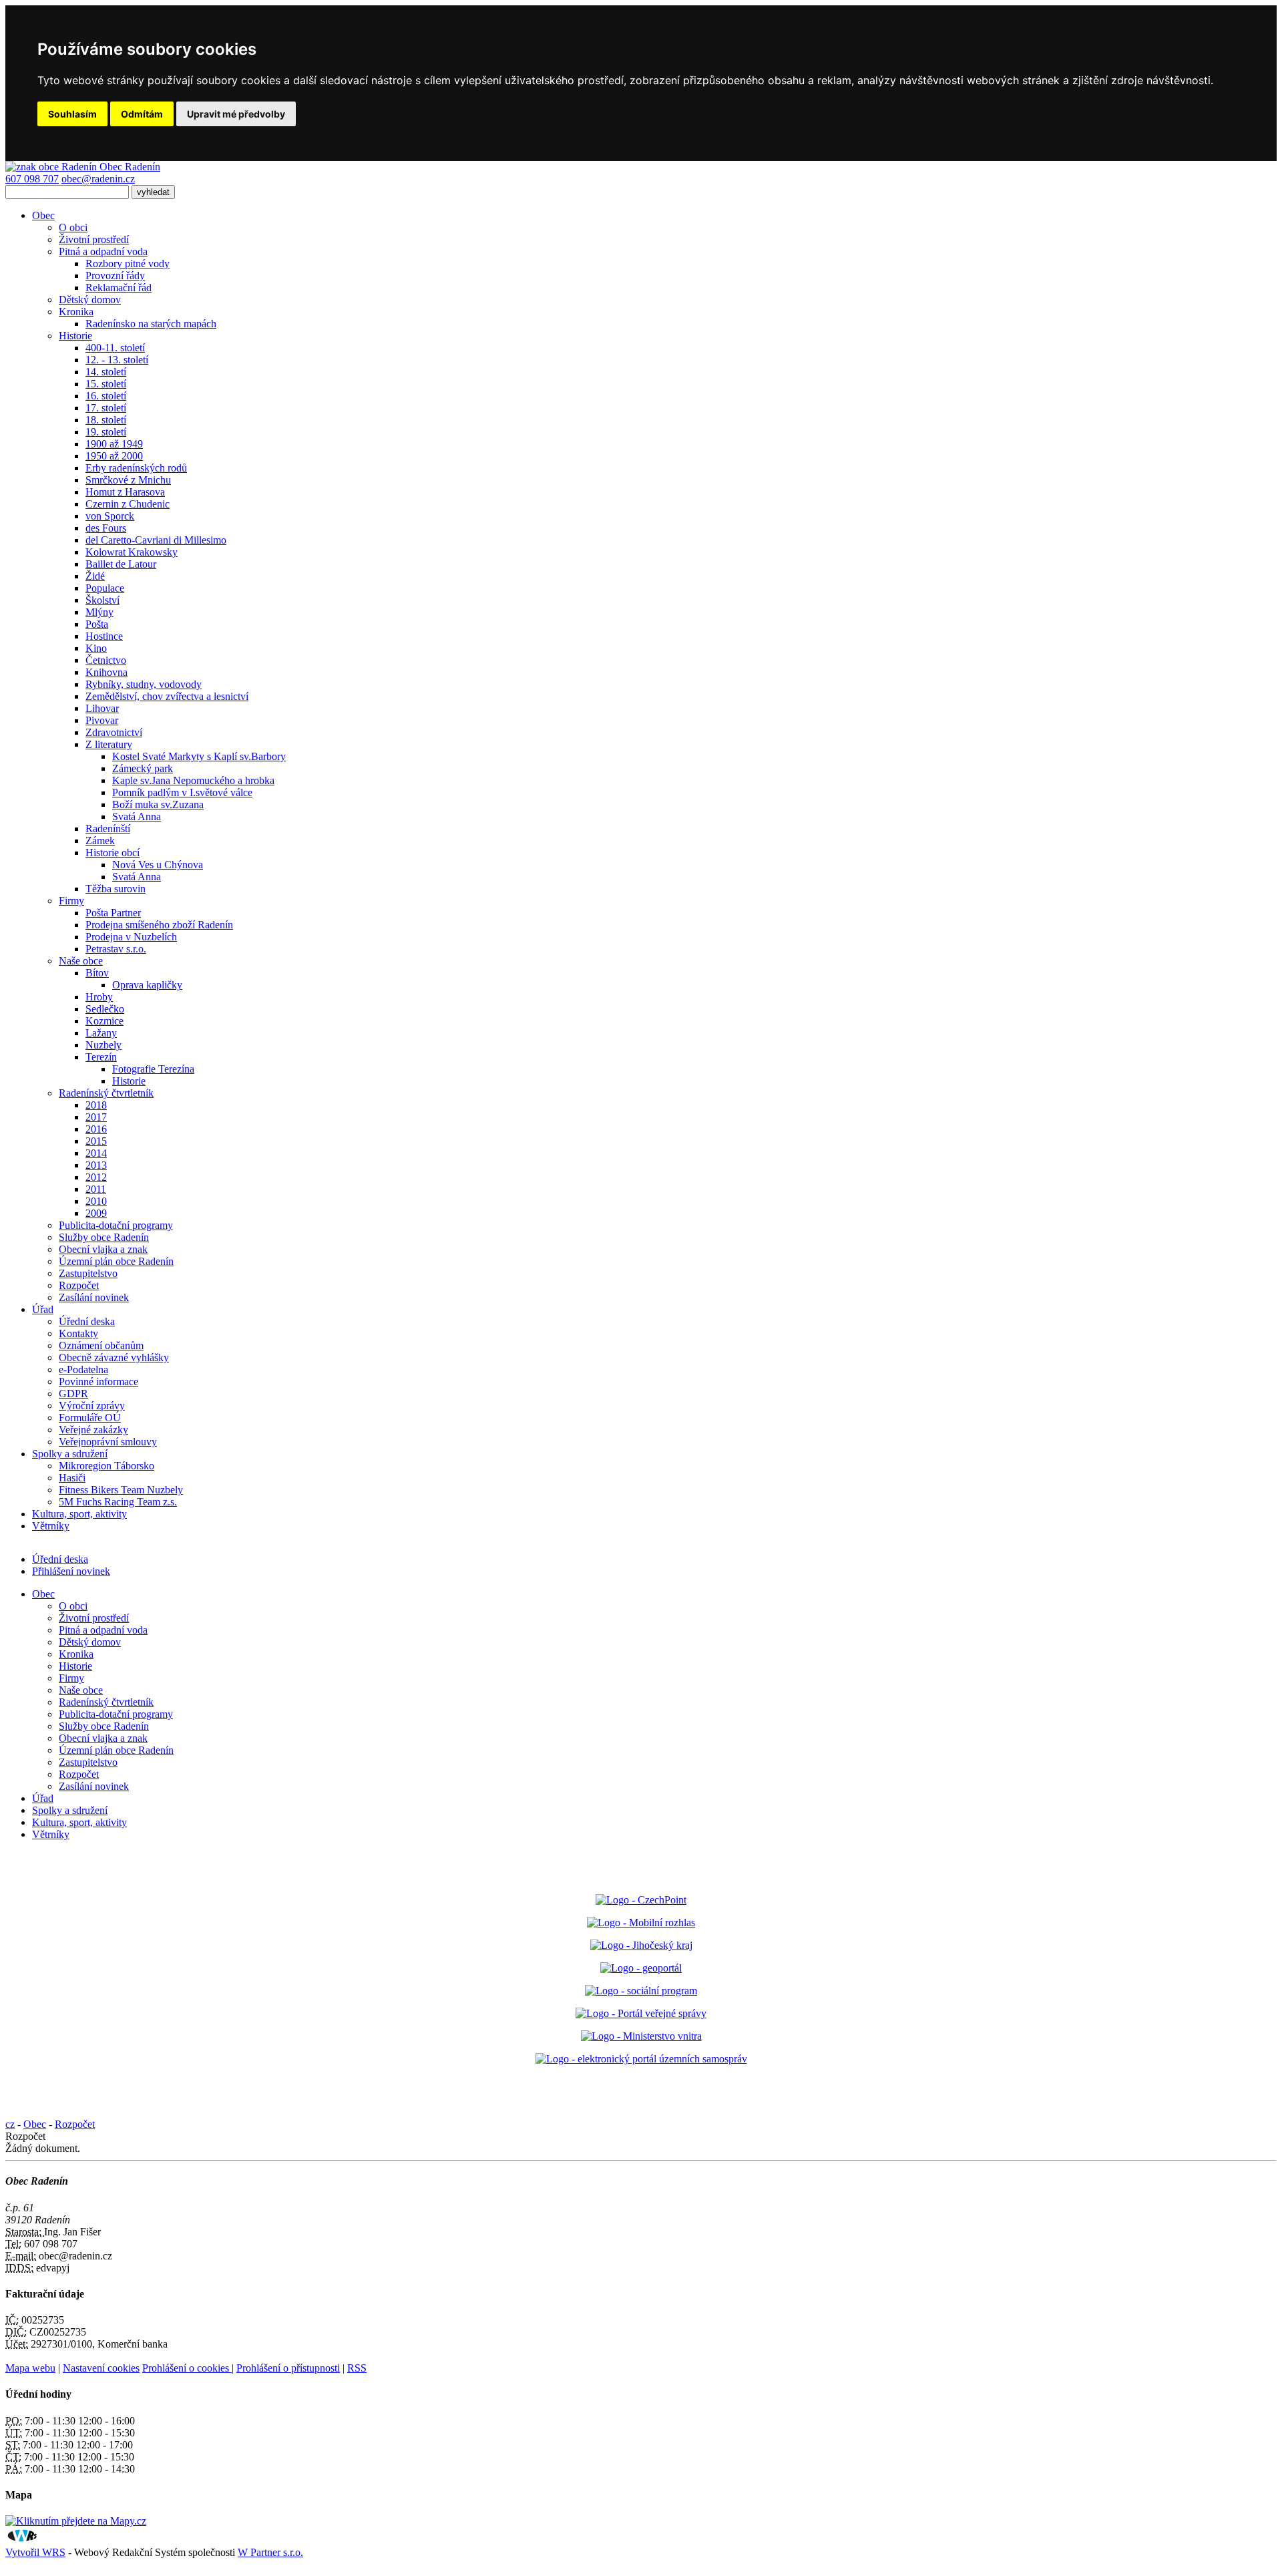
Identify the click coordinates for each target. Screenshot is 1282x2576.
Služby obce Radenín (104, 1237)
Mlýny (99, 612)
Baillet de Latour (121, 564)
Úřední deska (87, 1321)
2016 (96, 1129)
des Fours (106, 528)
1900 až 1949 (114, 444)
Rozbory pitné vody (128, 263)
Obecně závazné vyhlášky (114, 1357)
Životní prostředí (94, 239)
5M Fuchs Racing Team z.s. (118, 1502)
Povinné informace (98, 1382)
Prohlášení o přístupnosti (288, 2368)
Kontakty (78, 1333)
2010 (96, 1201)
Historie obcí (113, 853)
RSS (357, 2368)
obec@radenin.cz (98, 179)
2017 (96, 1117)
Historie (75, 336)
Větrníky (51, 1526)
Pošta (97, 624)
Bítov (97, 973)
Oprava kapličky (147, 985)
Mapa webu (30, 2368)
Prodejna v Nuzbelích (131, 937)
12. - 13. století (117, 360)
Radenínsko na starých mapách (151, 324)
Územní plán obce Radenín (116, 1261)
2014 (96, 1153)
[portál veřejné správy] (641, 2013)
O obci (73, 227)
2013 (96, 1165)
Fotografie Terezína (153, 1069)
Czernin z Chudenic (128, 504)
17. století (106, 408)
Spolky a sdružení (70, 1454)
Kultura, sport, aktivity (79, 1514)
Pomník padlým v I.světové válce (182, 792)
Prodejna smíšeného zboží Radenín (159, 925)
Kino (96, 648)
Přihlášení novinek (71, 1571)
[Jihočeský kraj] (641, 1945)
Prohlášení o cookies (187, 2368)
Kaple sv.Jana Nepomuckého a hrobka (193, 780)
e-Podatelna (83, 1369)
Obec (43, 215)
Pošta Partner (113, 913)
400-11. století (115, 348)
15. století (106, 384)
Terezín (101, 1057)
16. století (106, 396)
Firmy (71, 901)
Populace (105, 588)
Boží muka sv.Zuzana (158, 804)
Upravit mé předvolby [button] (236, 114)
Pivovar (102, 720)
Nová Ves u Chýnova (158, 865)
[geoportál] (641, 1968)
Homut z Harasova (125, 492)
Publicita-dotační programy (116, 1225)
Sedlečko (105, 1009)
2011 (96, 1189)
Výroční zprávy (92, 1406)
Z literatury (109, 744)
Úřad (43, 1309)
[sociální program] (641, 1991)
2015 (96, 1141)
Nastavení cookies (101, 2368)
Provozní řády (115, 275)
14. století (106, 372)
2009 (96, 1213)
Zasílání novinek (94, 1297)
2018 (96, 1105)
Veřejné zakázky (93, 1430)
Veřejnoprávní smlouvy (108, 1442)
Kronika (76, 312)
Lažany (101, 1033)
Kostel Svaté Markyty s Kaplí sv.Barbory (199, 756)
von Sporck (110, 516)
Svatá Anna (137, 816)
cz (10, 2124)
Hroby (99, 997)
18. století (106, 420)
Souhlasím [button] (72, 114)
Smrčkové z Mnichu (128, 480)
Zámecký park (143, 768)
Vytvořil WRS (35, 2552)
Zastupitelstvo (88, 1273)
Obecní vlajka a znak (103, 1249)
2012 (96, 1177)
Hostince (104, 636)
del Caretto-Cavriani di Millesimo (156, 540)
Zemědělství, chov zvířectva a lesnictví (167, 696)
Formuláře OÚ (90, 1418)
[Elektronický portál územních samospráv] (641, 2059)
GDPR (73, 1394)
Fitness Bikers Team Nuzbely (121, 1490)
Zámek (100, 841)
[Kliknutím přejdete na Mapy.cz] (76, 2521)
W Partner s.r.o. (270, 2552)
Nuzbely (103, 1045)
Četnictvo (106, 660)
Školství (102, 600)
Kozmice (104, 1021)
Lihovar (102, 708)
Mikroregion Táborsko (106, 1466)
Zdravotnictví (114, 732)
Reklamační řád (119, 288)
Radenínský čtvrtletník (106, 1093)
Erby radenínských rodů (136, 468)
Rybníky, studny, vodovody (144, 684)
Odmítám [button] (142, 114)
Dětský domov (90, 300)
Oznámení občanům (101, 1345)
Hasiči (72, 1478)
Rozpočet (79, 1285)
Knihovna (106, 672)
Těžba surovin (116, 889)
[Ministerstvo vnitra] (641, 2036)
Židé (95, 576)
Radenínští (108, 829)
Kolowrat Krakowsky (132, 552)
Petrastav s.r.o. (116, 949)
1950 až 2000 (114, 456)
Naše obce (81, 961)
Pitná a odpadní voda (103, 251)
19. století (106, 432)
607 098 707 (32, 179)
